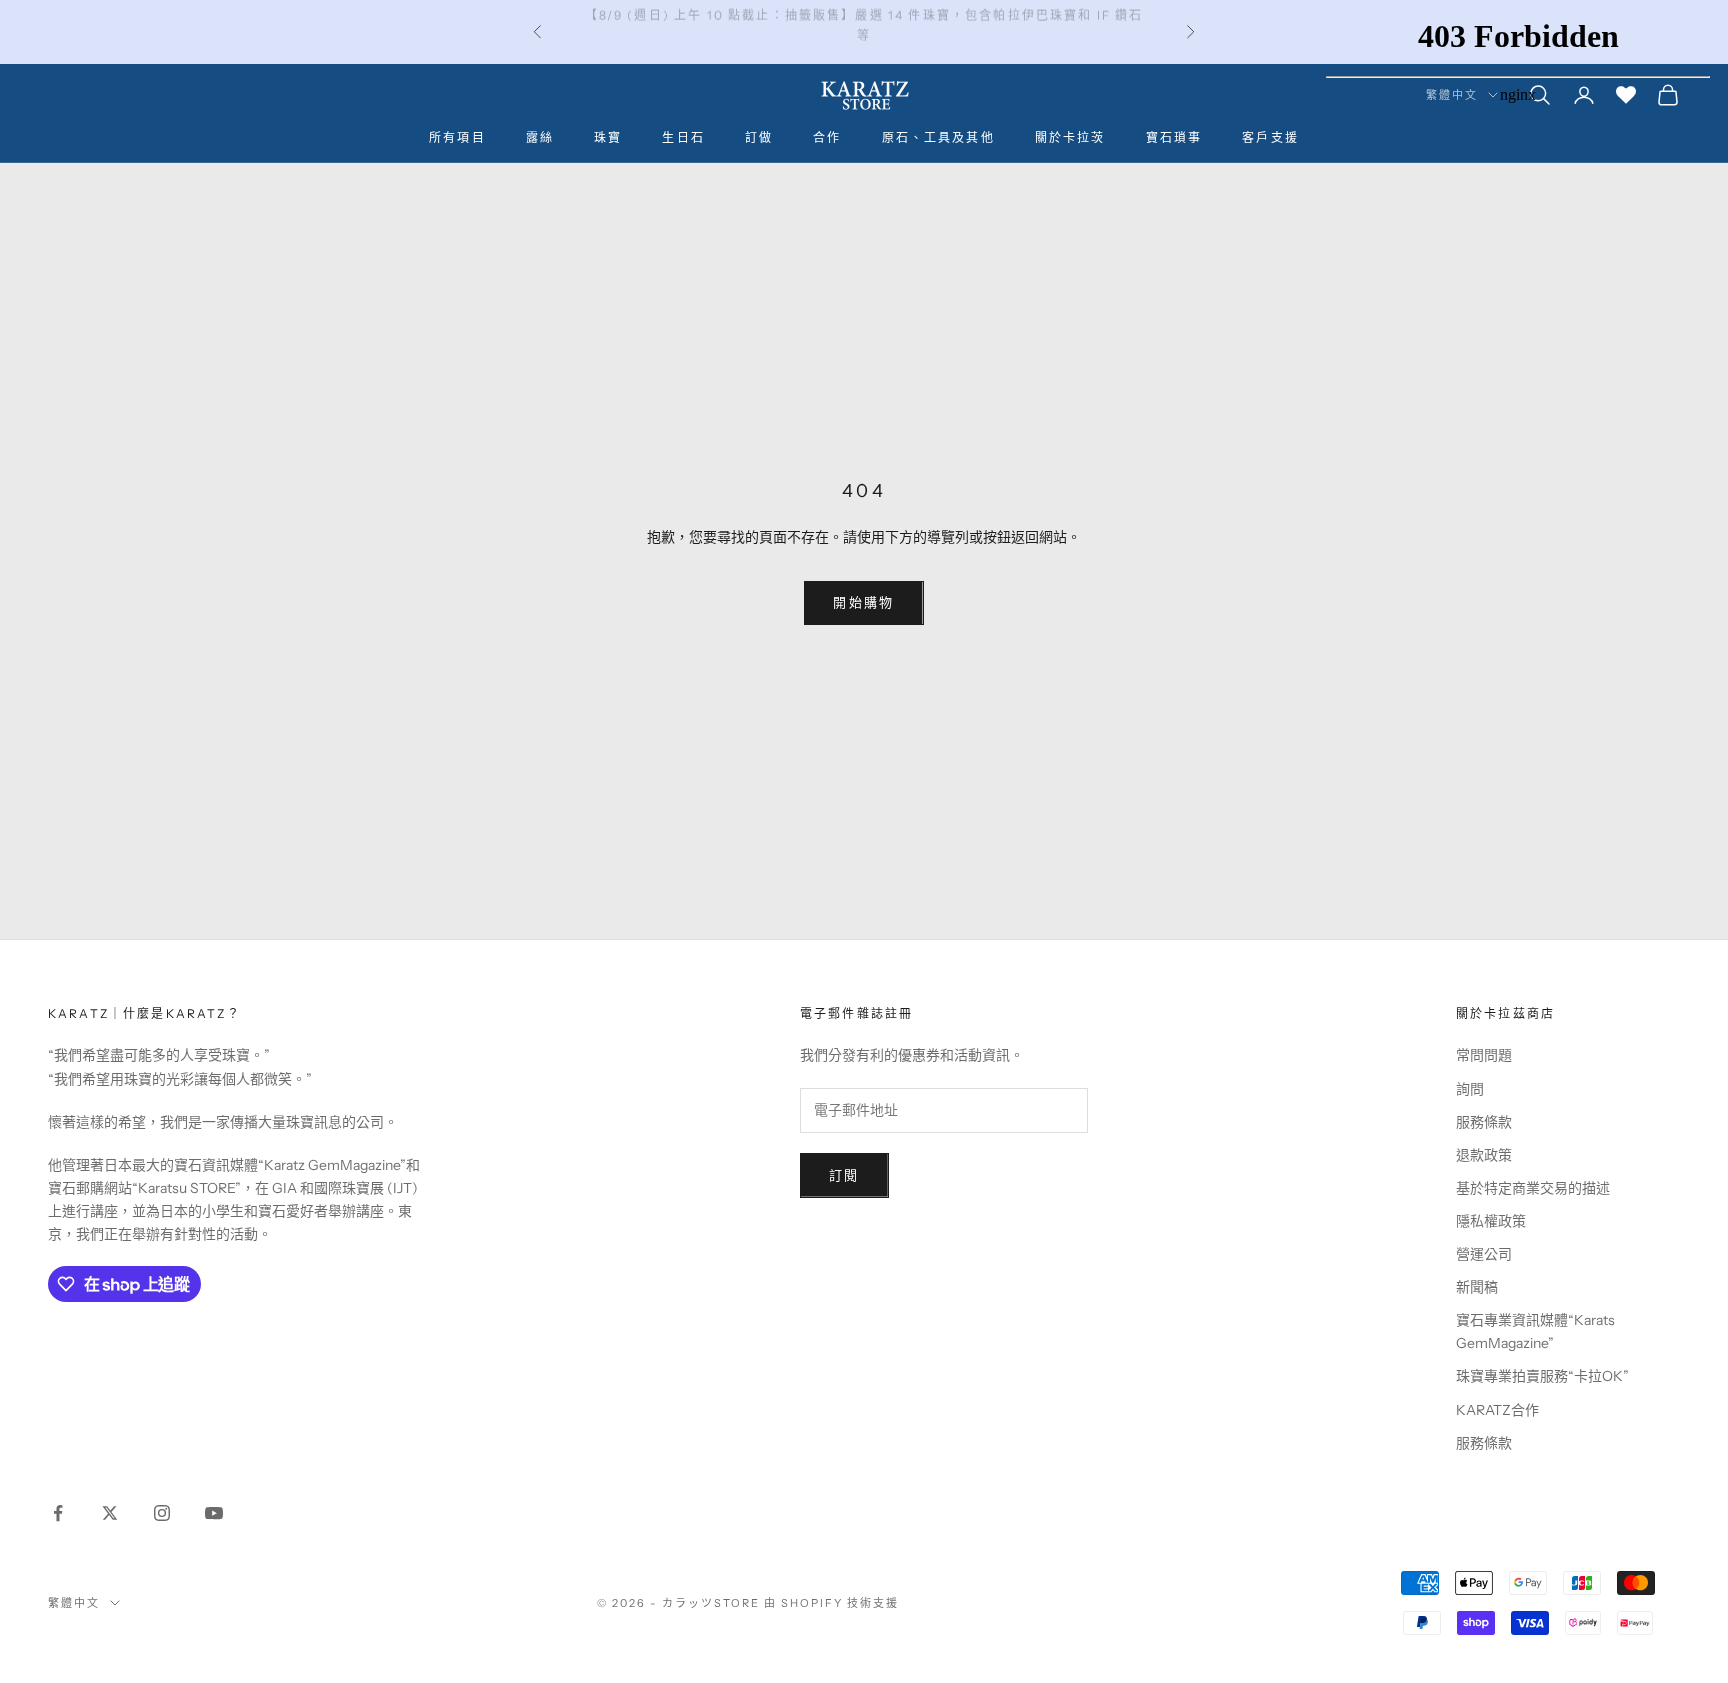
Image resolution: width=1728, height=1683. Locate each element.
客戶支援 (1270, 137)
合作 (827, 137)
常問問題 (1484, 1055)
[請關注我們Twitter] (110, 1513)
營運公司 (1484, 1254)
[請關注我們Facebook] (58, 1513)
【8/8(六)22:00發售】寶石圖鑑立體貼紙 (864, 31)
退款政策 (1484, 1155)
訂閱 (844, 1175)
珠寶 (608, 137)
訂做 (759, 137)
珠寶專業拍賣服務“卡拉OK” (1542, 1376)
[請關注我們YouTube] (214, 1513)
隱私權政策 (1491, 1221)
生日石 (683, 137)
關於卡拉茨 (1070, 137)
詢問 (1470, 1089)
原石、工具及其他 (938, 137)
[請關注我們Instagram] (162, 1513)
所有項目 (457, 137)
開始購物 (863, 602)
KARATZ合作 (1497, 1410)
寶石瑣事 (1174, 137)
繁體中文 (74, 1603)
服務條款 (1484, 1122)
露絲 (540, 137)
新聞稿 (1477, 1287)
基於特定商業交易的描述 (1533, 1188)
